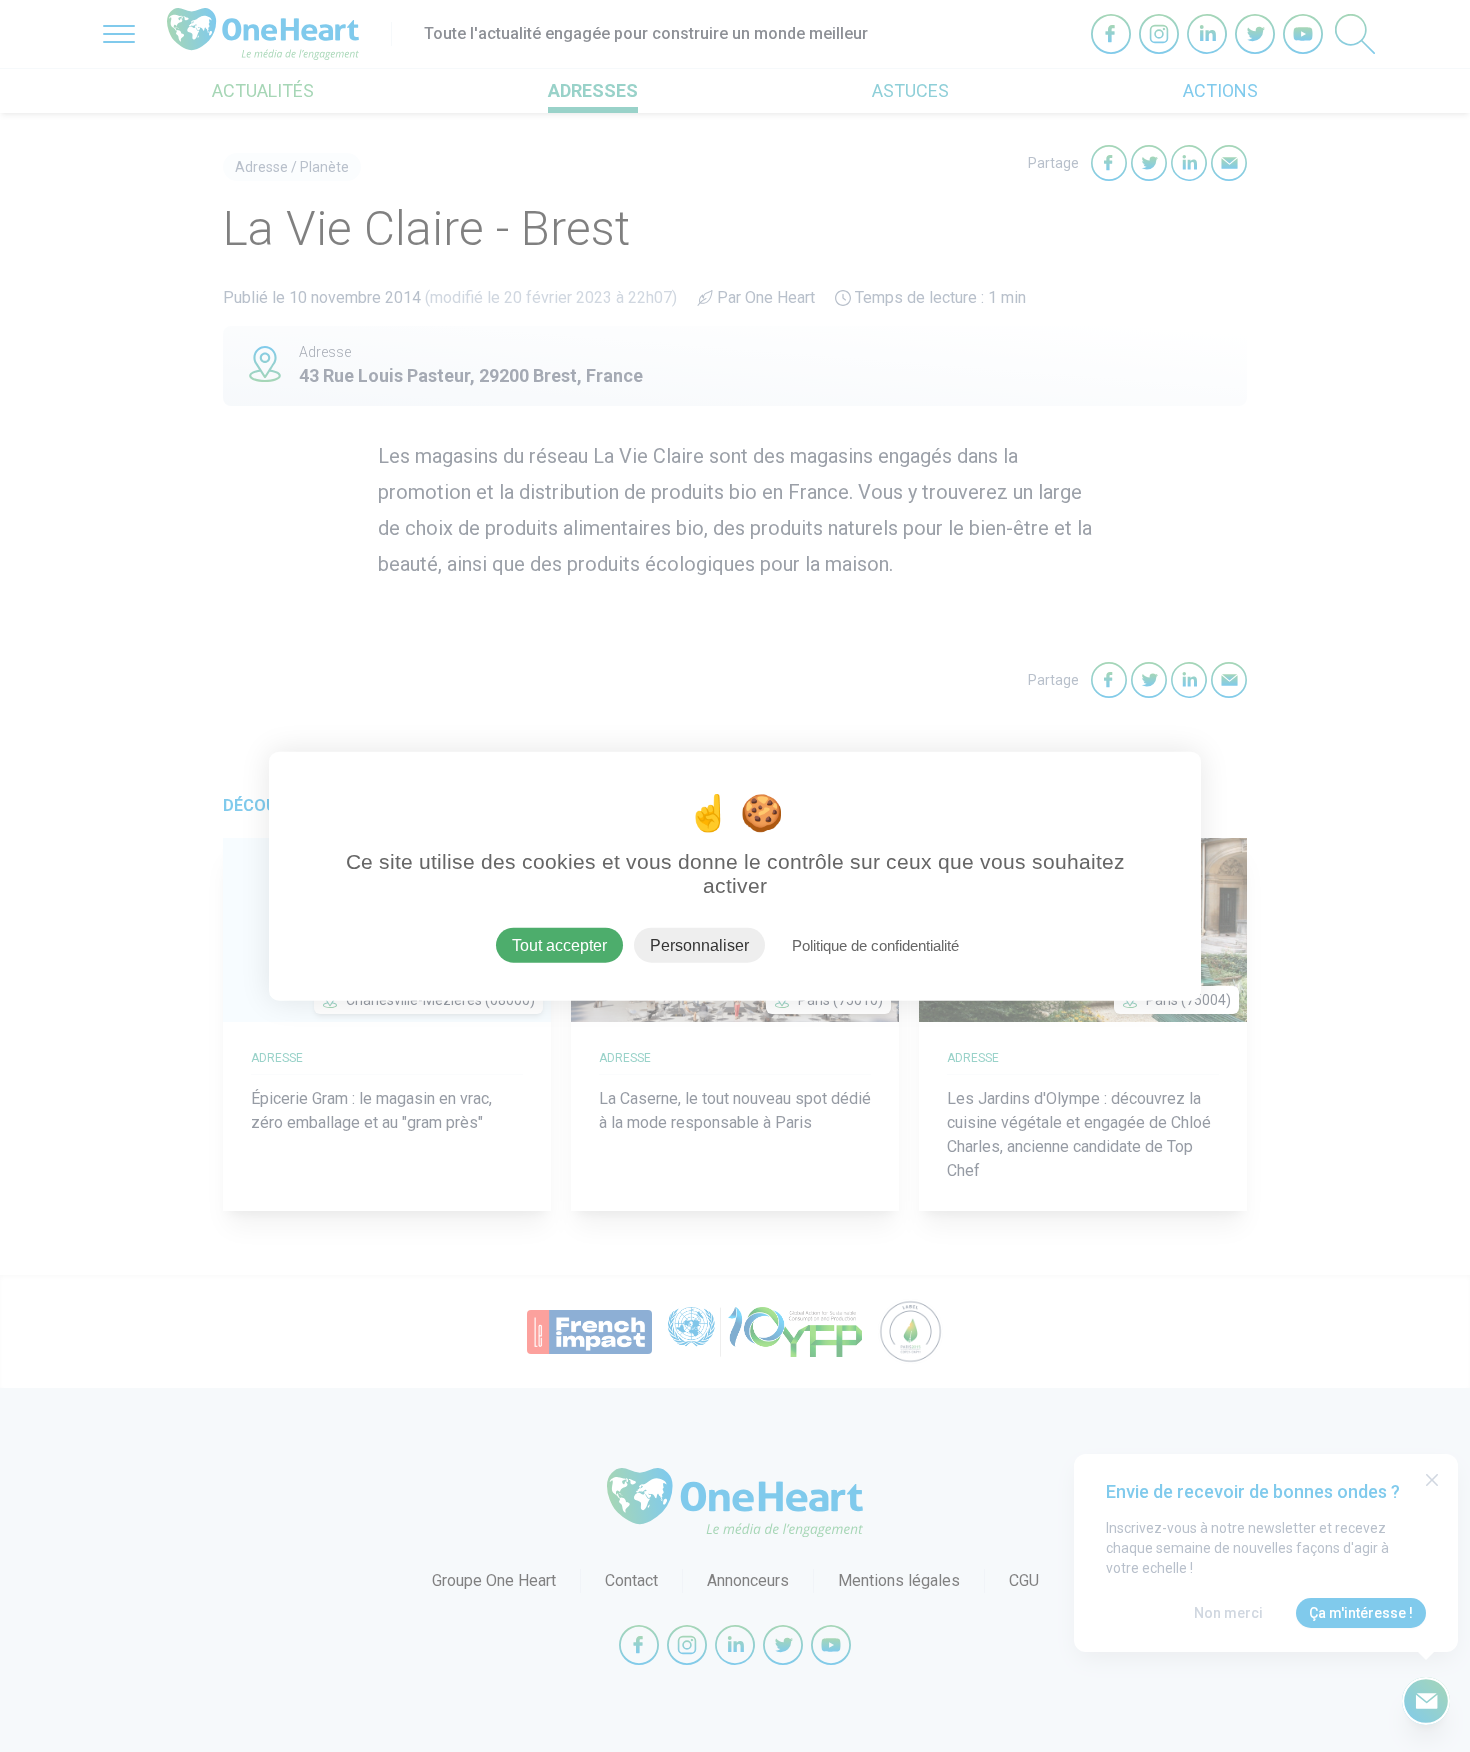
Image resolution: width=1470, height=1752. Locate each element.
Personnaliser (699, 944)
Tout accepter (559, 944)
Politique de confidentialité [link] (875, 944)
